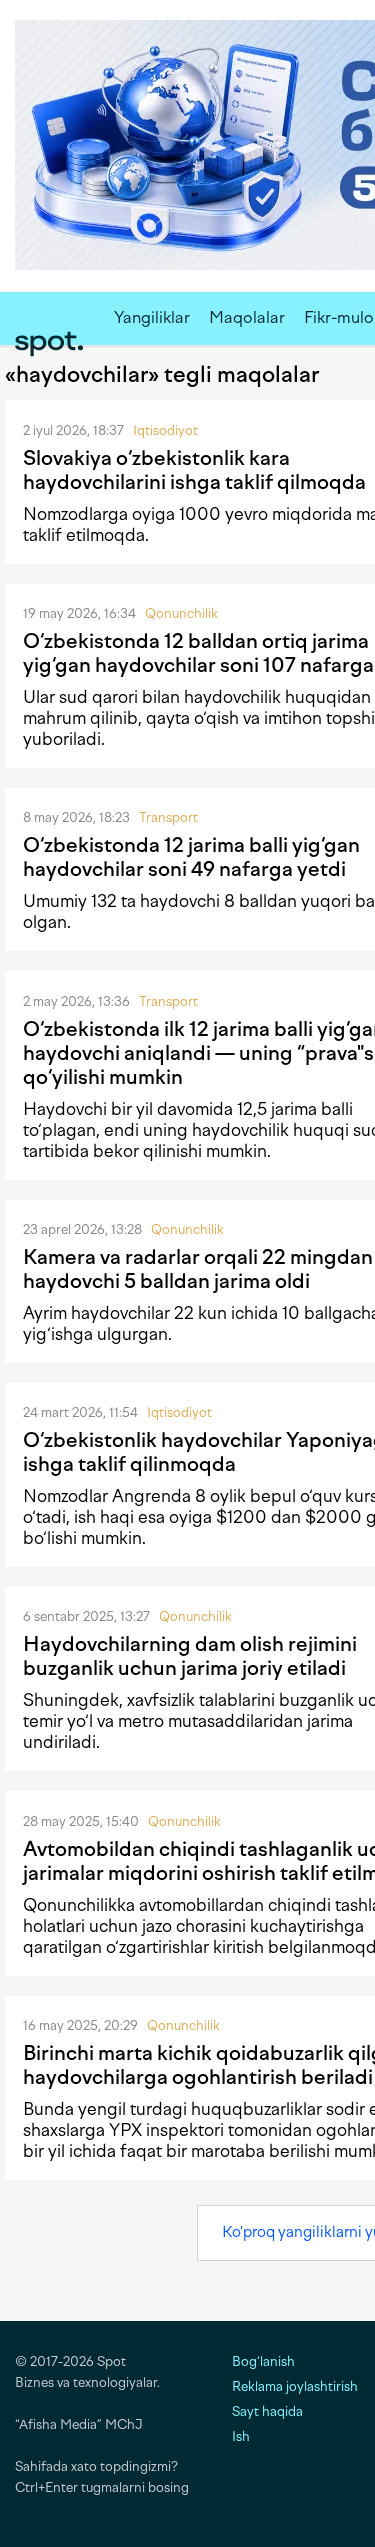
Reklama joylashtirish (295, 2386)
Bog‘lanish (263, 2361)
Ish (241, 2436)
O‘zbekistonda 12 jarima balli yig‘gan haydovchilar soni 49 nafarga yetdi (191, 857)
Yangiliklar (152, 317)
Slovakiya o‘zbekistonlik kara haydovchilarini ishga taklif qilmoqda (194, 470)
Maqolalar (247, 317)
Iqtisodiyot (165, 430)
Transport (168, 817)
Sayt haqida (267, 2411)
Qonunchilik (181, 613)
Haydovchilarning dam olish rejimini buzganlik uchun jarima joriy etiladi (190, 1656)
